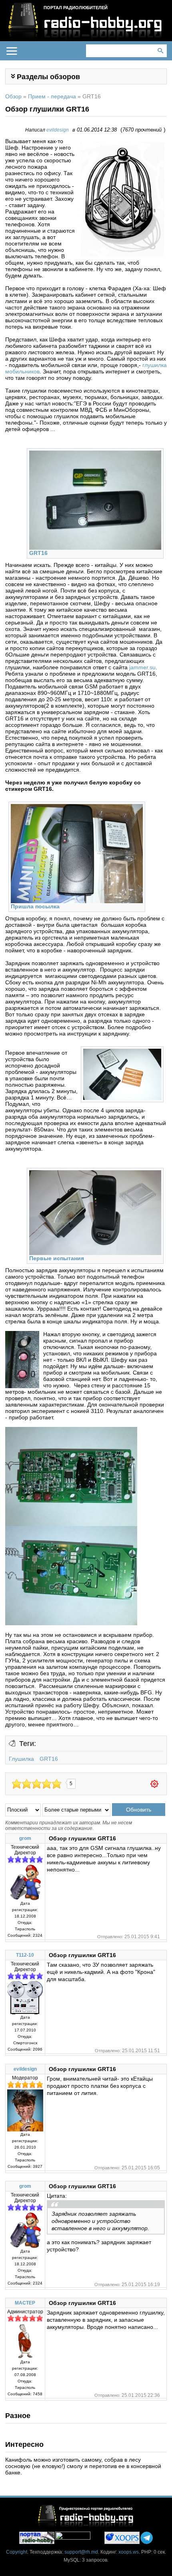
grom (25, 1838)
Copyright (17, 2552)
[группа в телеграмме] (147, 2538)
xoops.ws (129, 2552)
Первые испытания (57, 1258)
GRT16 (38, 553)
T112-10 (25, 1955)
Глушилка (21, 1759)
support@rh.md (81, 2552)
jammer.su (142, 667)
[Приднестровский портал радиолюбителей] (37, 2538)
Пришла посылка (35, 906)
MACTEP (25, 2303)
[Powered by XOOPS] (122, 2538)
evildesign (58, 130)
